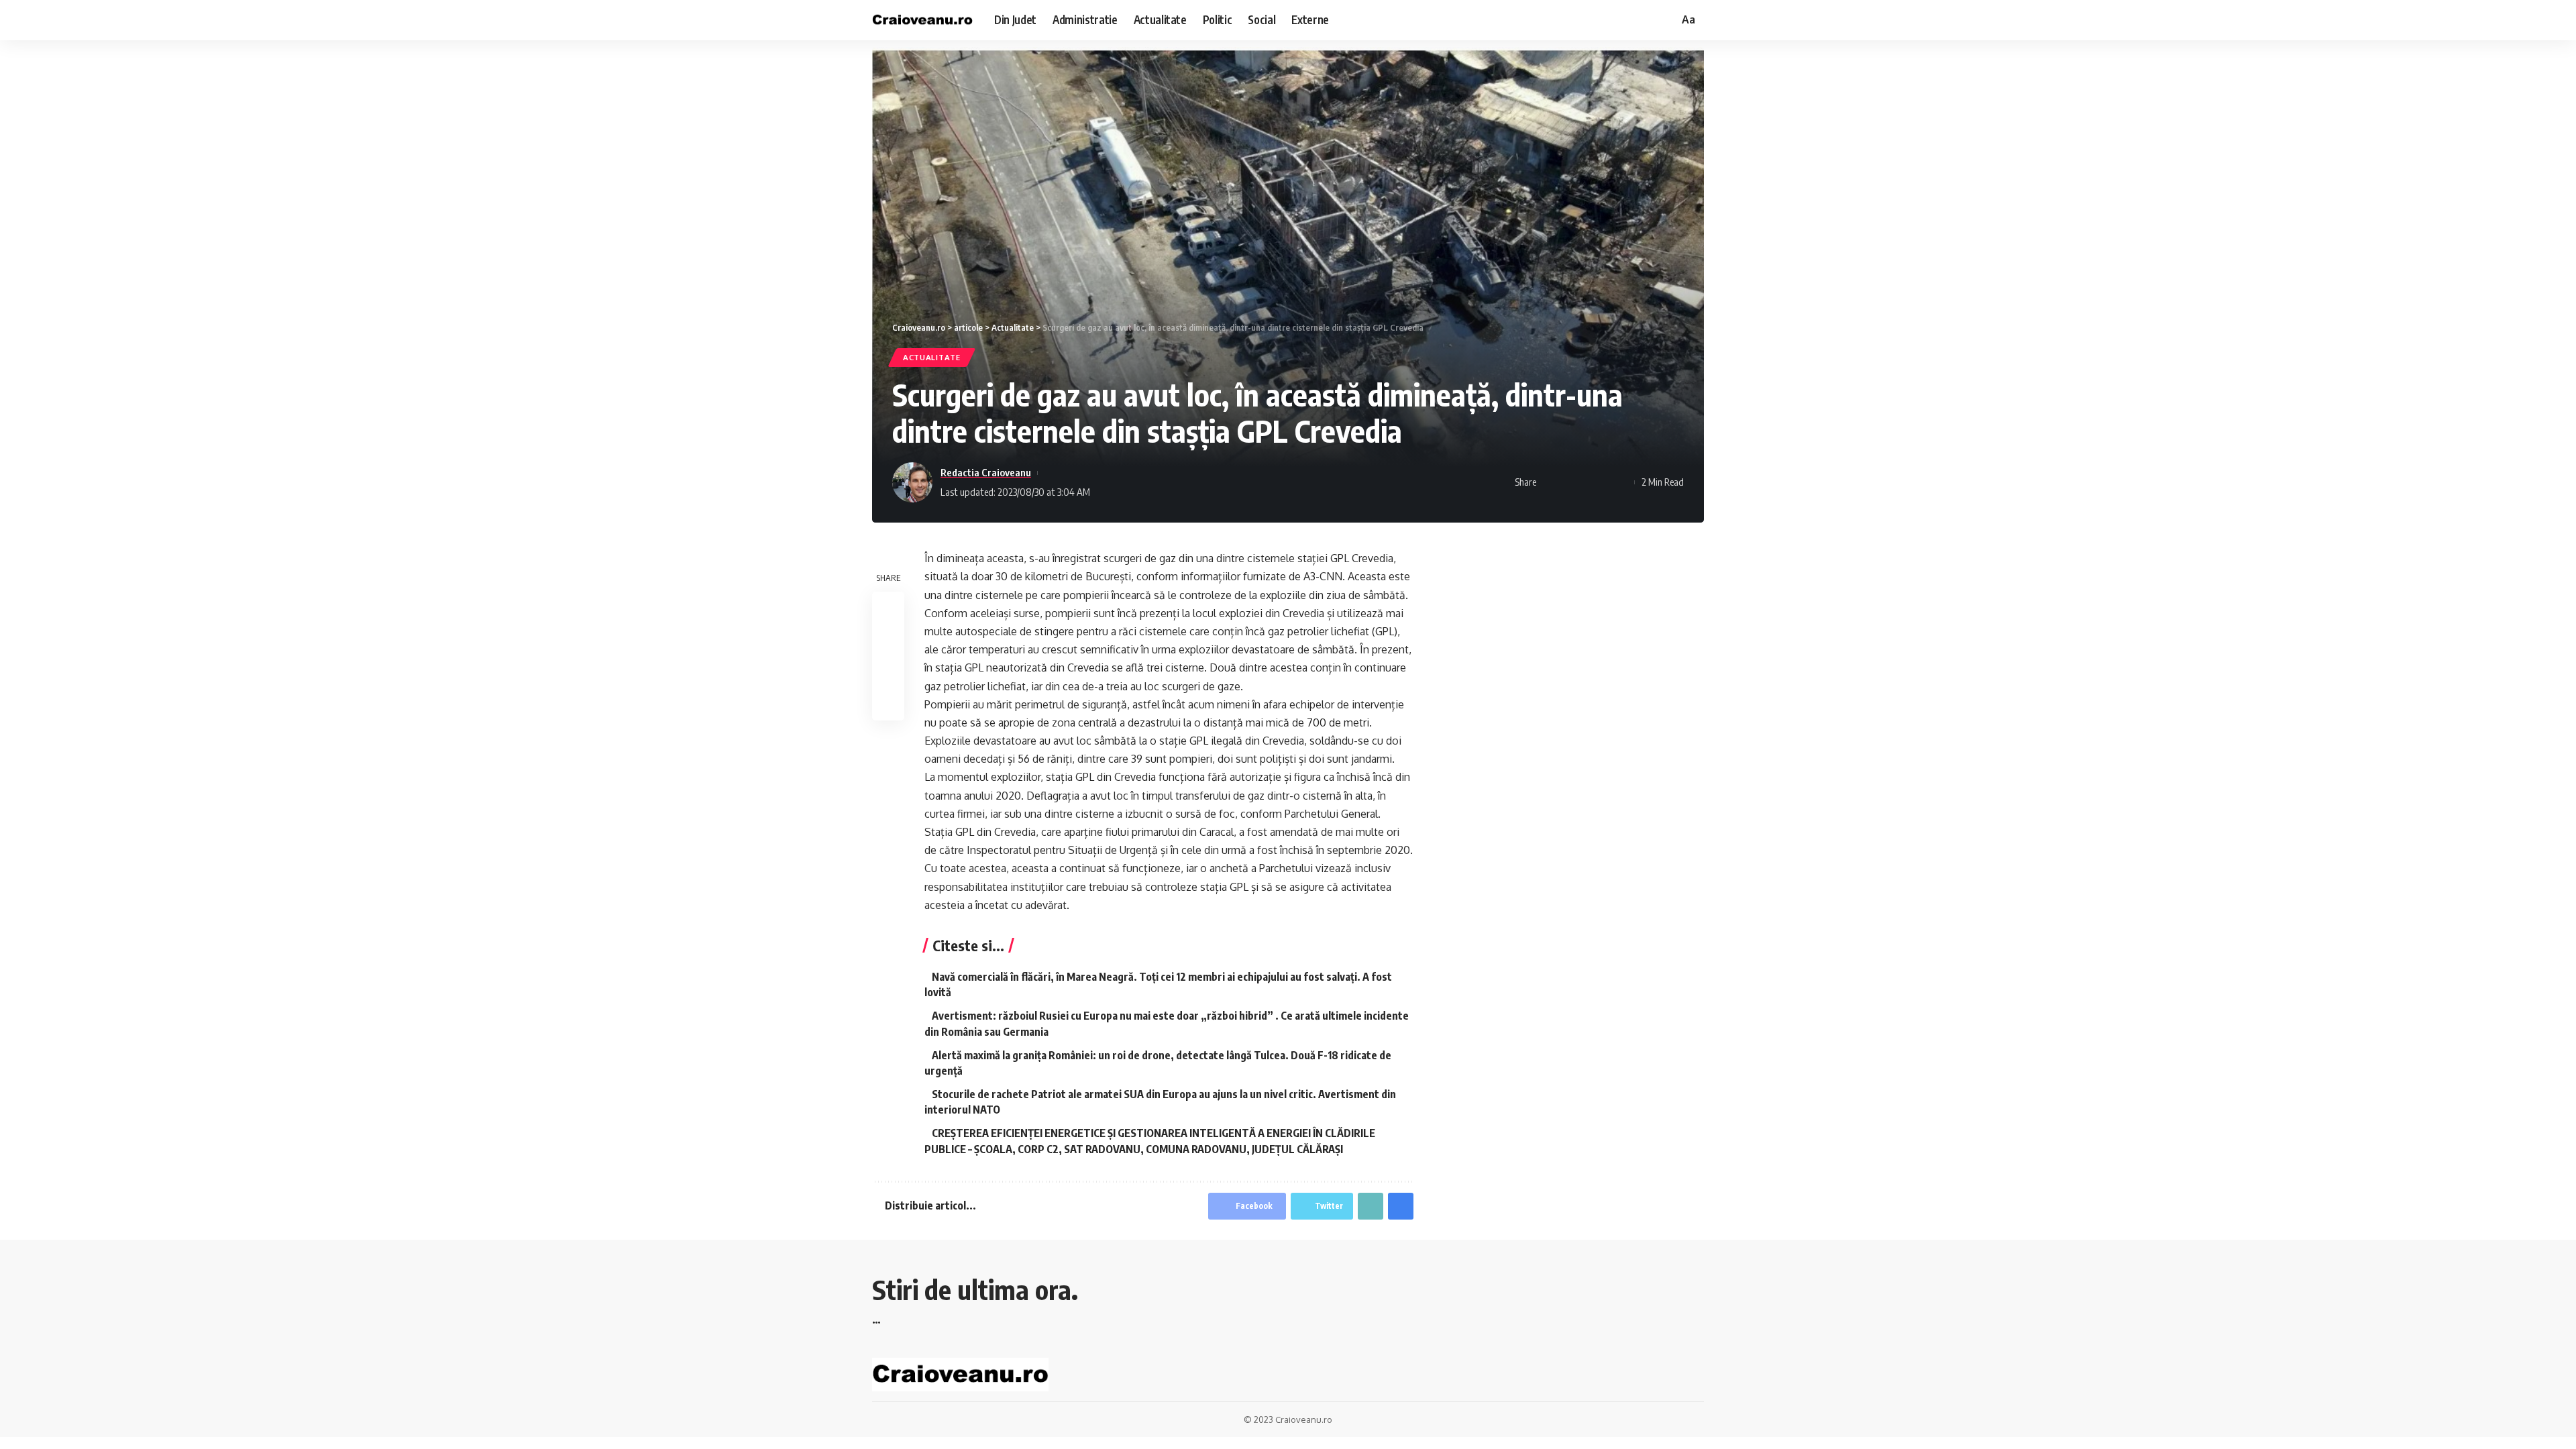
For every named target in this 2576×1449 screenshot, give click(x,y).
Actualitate (932, 357)
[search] (1666, 20)
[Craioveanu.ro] (922, 20)
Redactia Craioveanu (986, 472)
